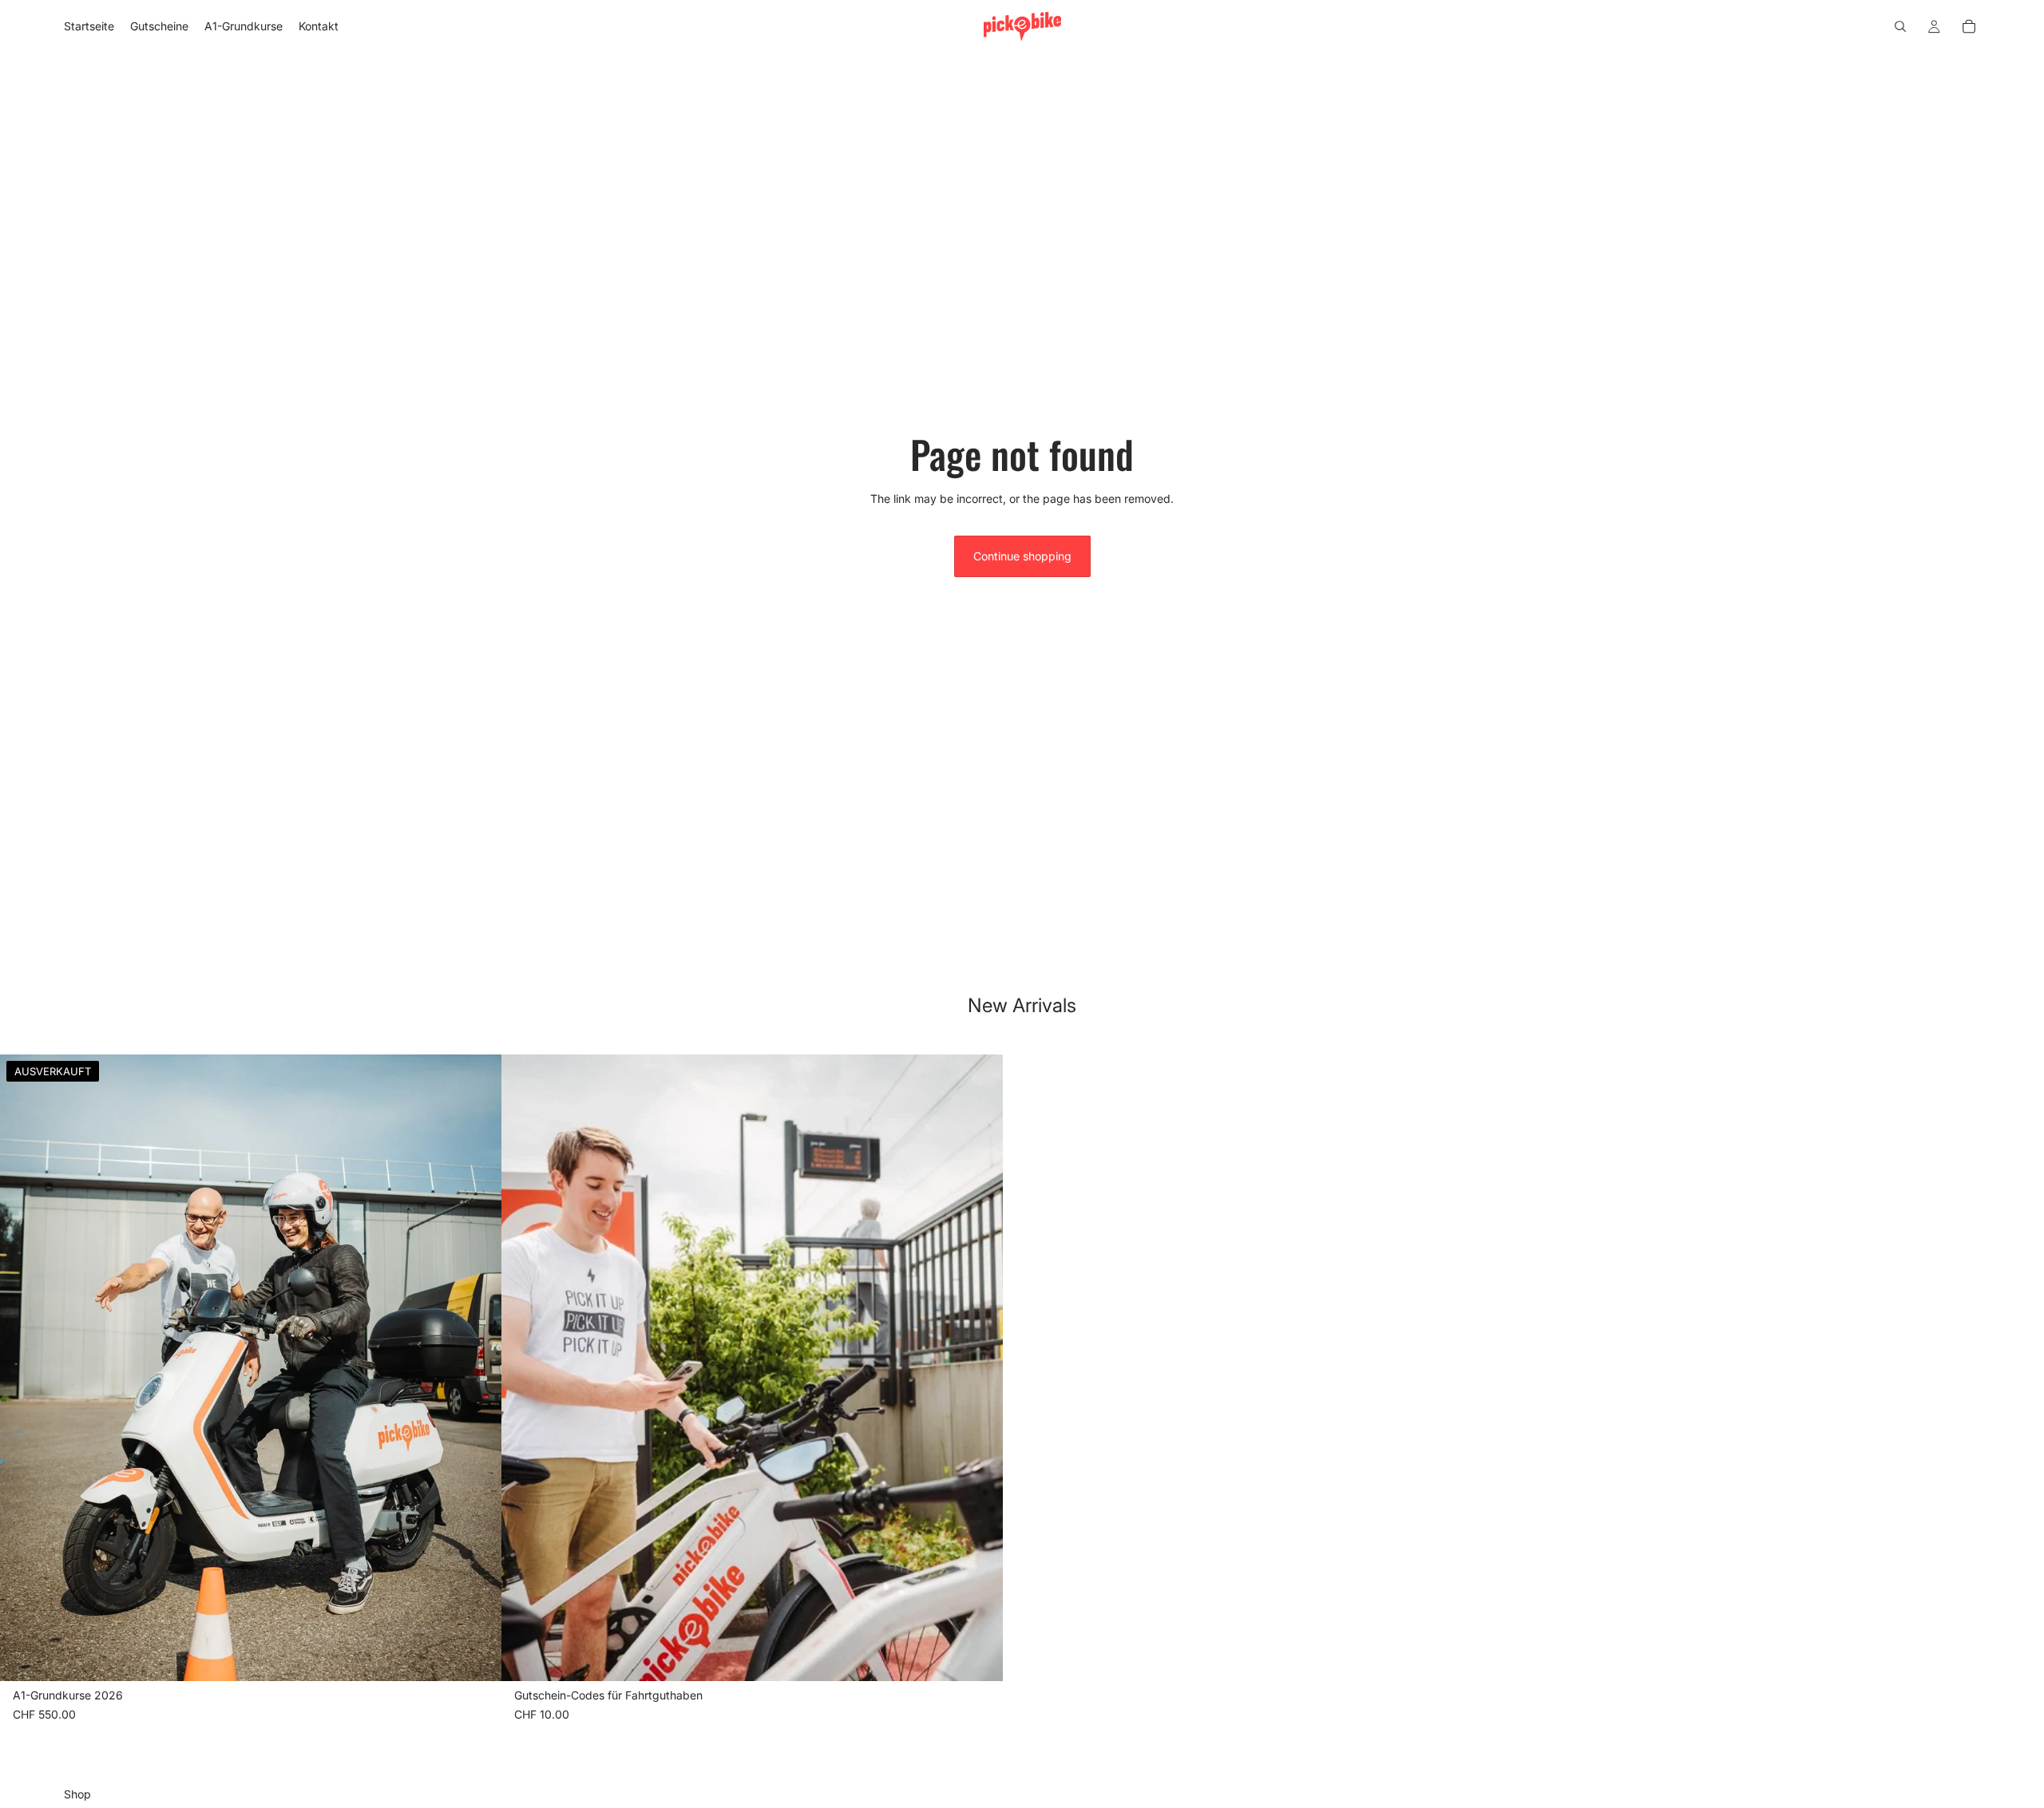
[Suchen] (1900, 26)
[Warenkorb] (1969, 26)
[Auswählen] (978, 1656)
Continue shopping (1022, 556)
